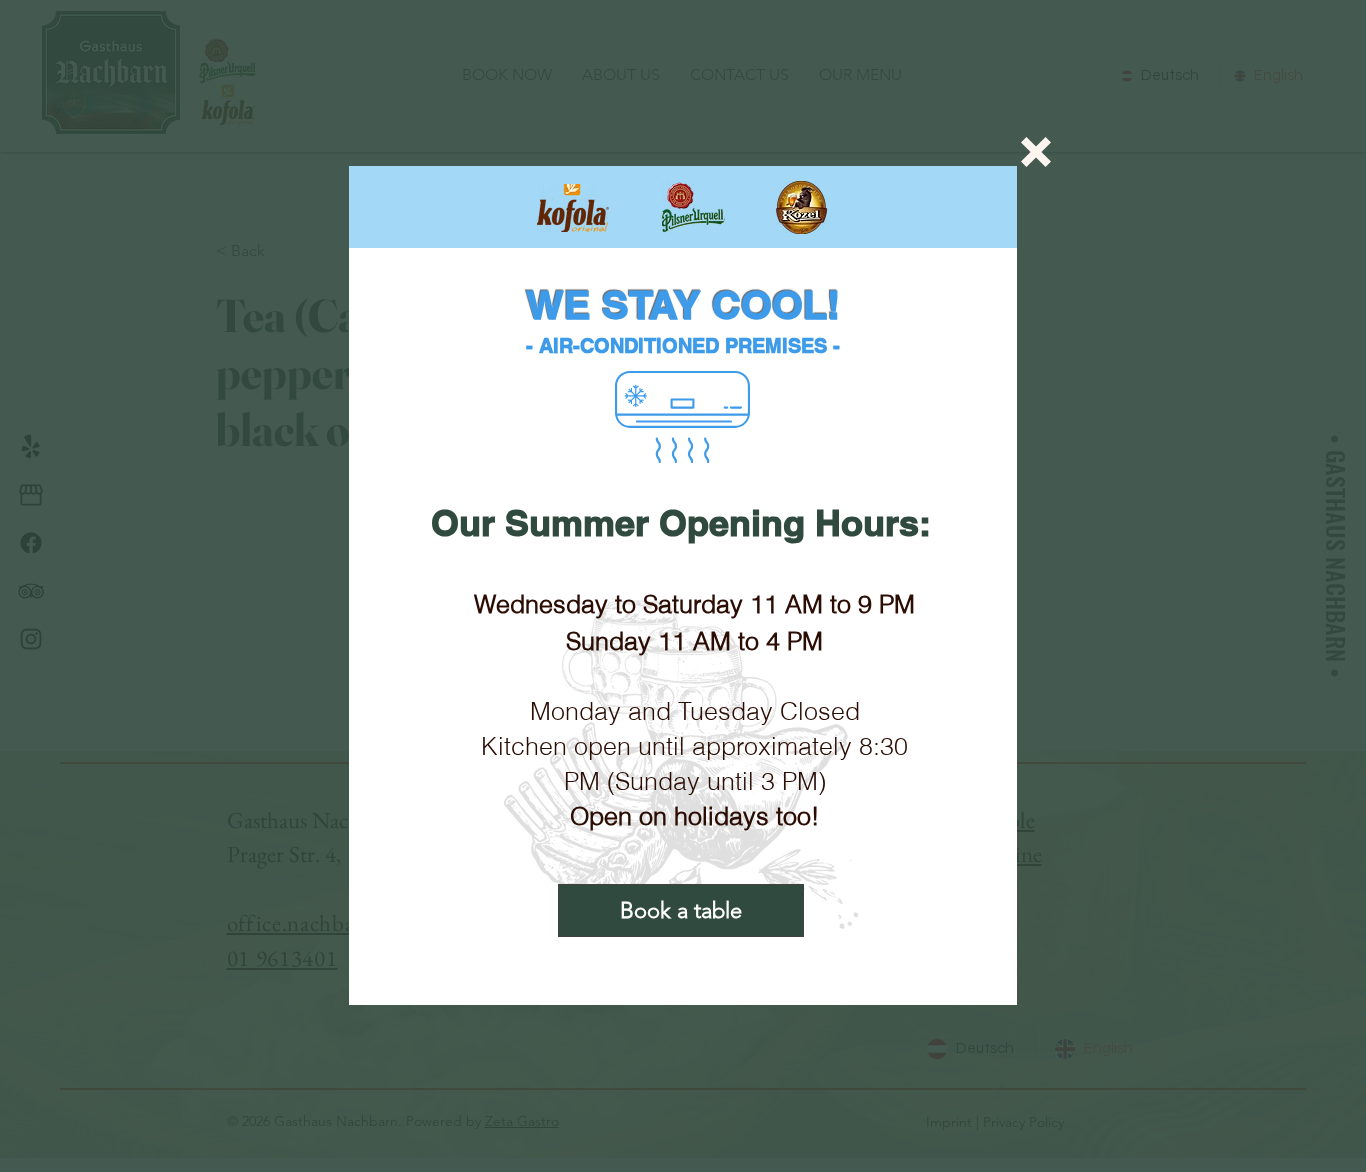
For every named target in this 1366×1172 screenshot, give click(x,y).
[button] (1036, 152)
